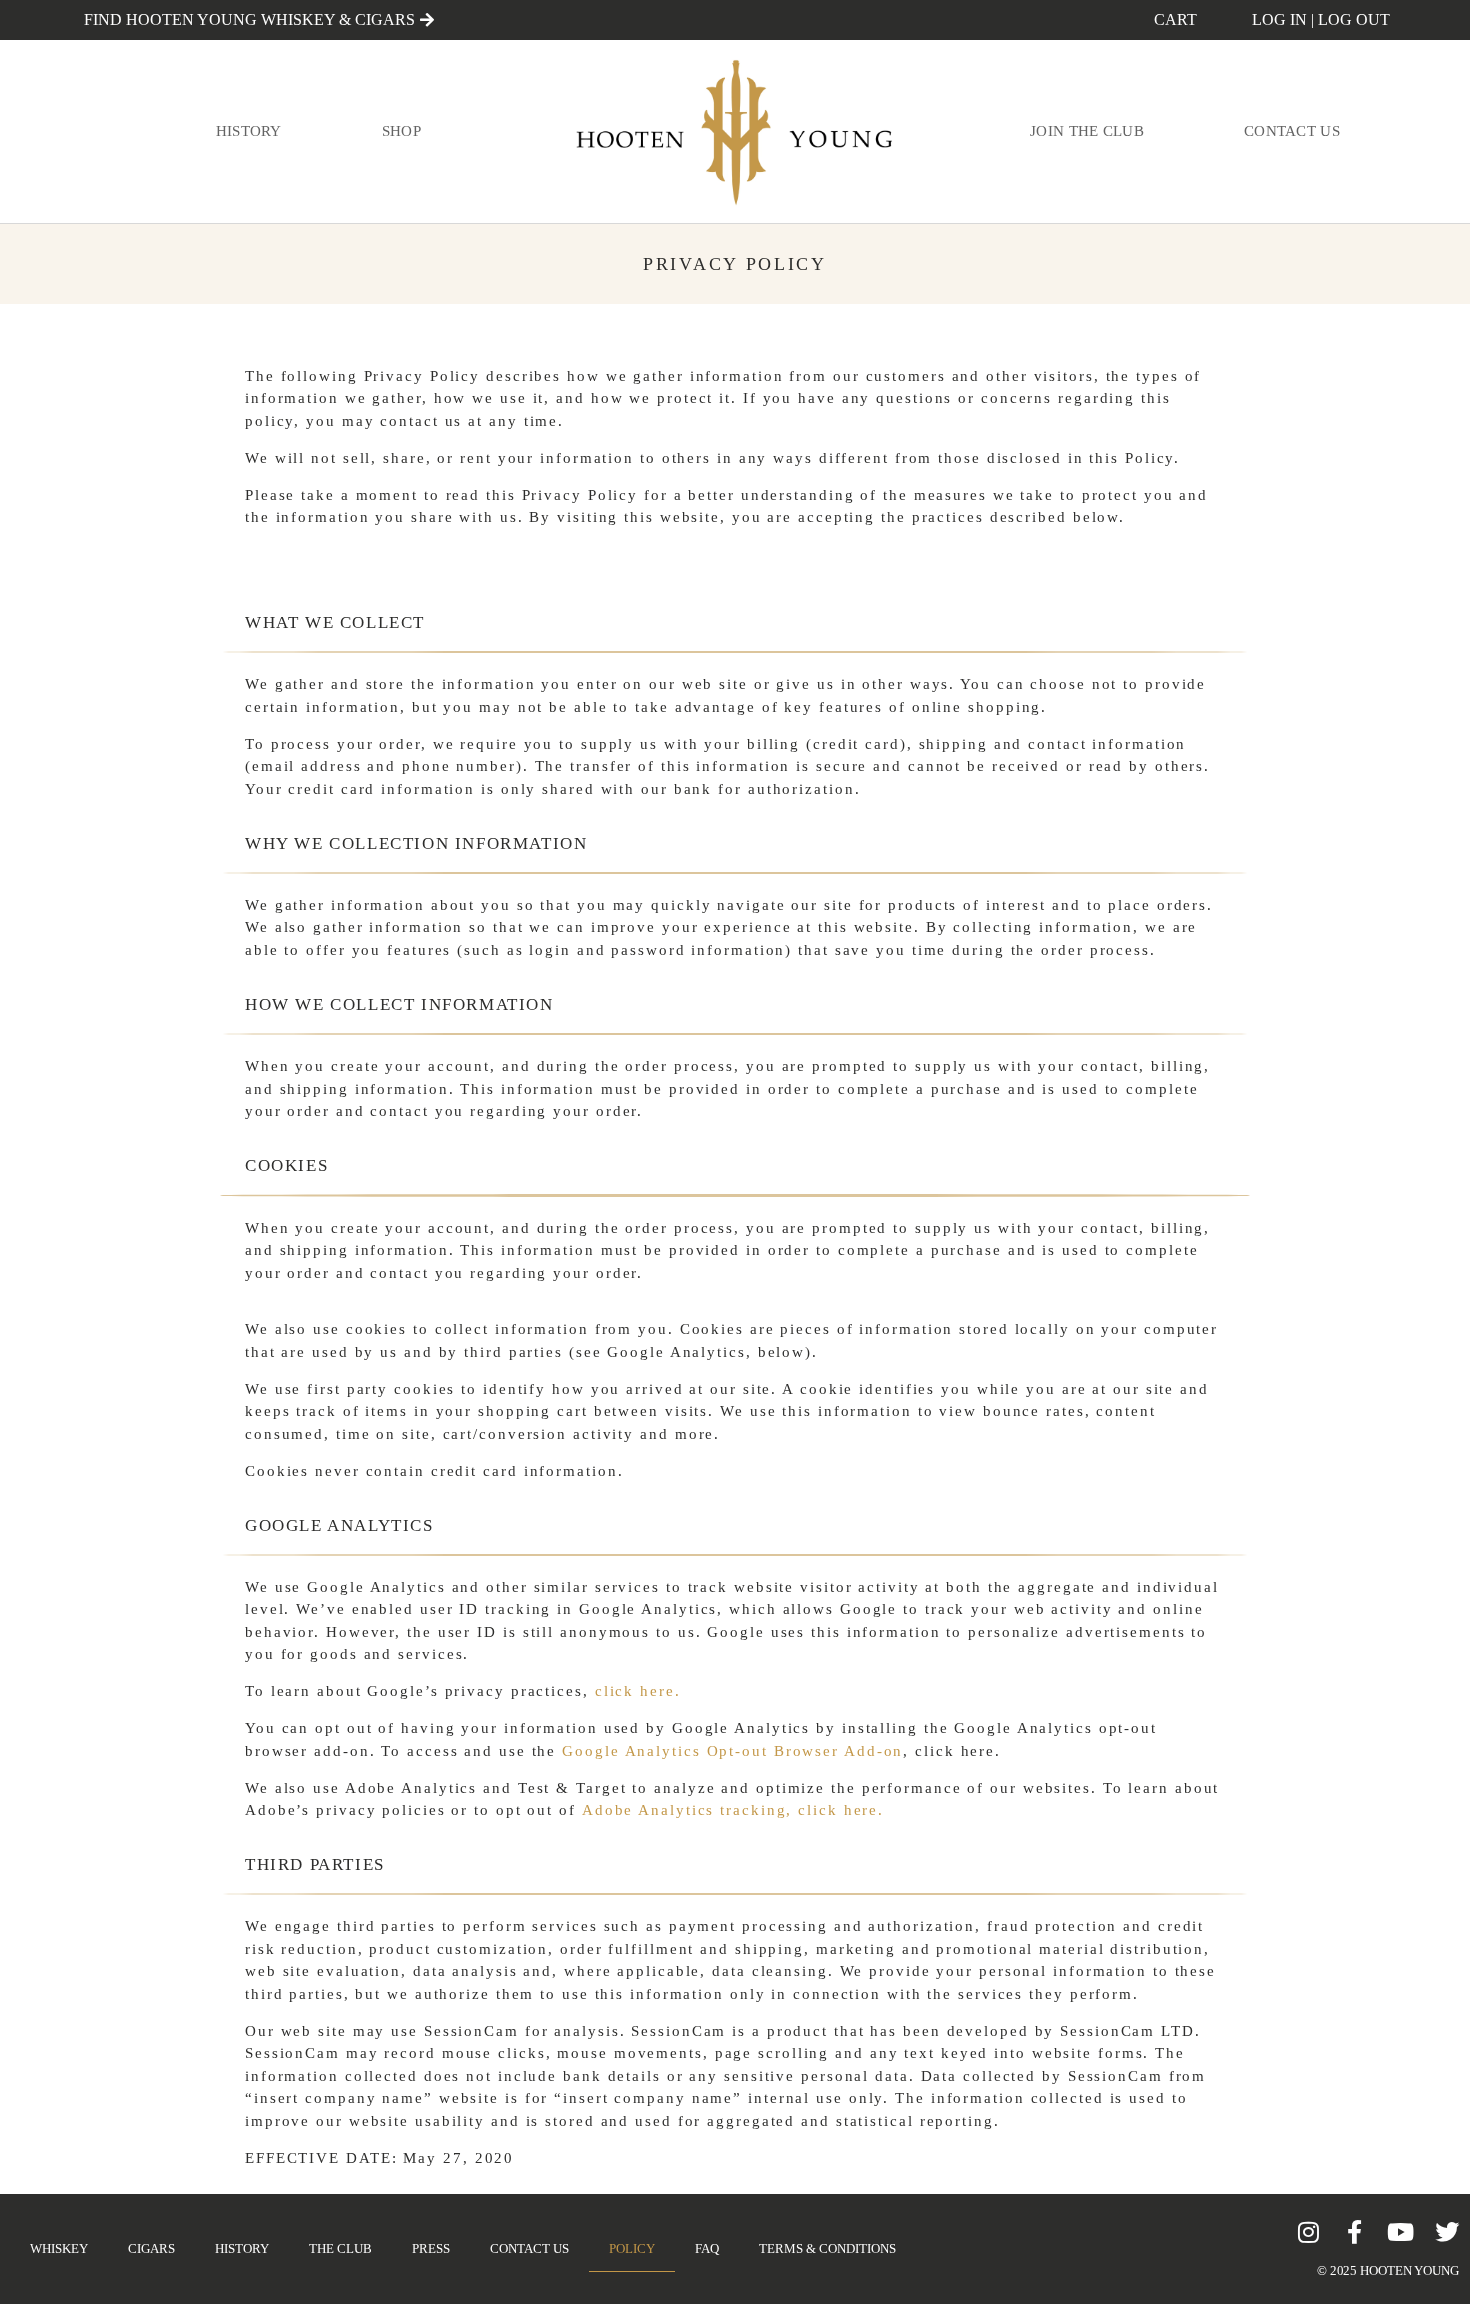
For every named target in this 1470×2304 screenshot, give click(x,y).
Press (431, 2248)
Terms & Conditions (827, 2248)
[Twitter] (1447, 2232)
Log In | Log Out (1321, 19)
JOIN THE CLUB (1087, 131)
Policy (632, 2248)
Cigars (151, 2248)
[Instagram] (1309, 2232)
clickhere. (638, 1691)
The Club (340, 2248)
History (249, 131)
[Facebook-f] (1355, 2232)
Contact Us (1292, 131)
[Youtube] (1401, 2232)
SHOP (401, 131)
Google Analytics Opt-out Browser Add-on (732, 1751)
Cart (1175, 19)
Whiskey (59, 2248)
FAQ (707, 2248)
